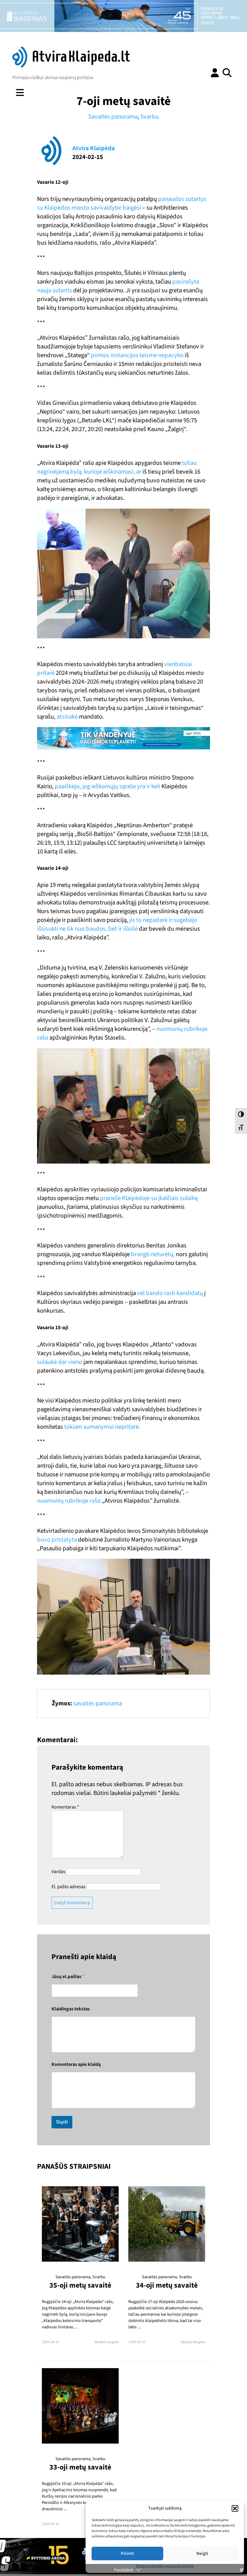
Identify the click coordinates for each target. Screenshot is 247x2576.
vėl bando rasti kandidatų (170, 1293)
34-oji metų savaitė (167, 2285)
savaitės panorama (98, 1703)
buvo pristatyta (57, 1540)
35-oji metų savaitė (80, 2285)
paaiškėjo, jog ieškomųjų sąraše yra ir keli (108, 786)
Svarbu (150, 117)
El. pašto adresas (69, 1887)
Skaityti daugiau (106, 2342)
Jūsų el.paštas (68, 1977)
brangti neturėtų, (153, 1254)
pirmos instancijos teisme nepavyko (138, 355)
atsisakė (67, 717)
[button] (235, 2508)
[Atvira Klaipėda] (71, 66)
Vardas (58, 1872)
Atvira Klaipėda (94, 148)
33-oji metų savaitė (80, 2467)
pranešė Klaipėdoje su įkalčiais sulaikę (148, 1198)
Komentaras (65, 1807)
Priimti (127, 2554)
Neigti (202, 2554)
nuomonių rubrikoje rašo (69, 1501)
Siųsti (62, 2122)
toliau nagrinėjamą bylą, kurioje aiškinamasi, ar (117, 467)
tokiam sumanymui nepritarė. (102, 1427)
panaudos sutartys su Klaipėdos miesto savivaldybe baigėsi (122, 203)
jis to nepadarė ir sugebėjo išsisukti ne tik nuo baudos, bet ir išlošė (117, 924)
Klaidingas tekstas (71, 2009)
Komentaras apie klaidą (76, 2065)
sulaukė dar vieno (60, 1362)
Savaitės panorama (113, 117)
